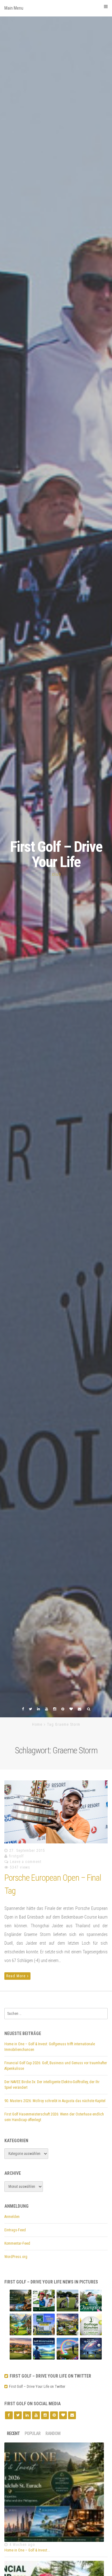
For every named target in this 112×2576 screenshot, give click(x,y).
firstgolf (16, 1856)
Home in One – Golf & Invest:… (27, 2550)
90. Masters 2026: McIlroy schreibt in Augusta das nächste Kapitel (55, 2101)
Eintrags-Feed (15, 2230)
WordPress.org (16, 2257)
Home (37, 1724)
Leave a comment (26, 1862)
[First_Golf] (7, 2387)
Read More (16, 1976)
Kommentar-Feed (17, 2243)
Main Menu (14, 8)
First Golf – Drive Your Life (56, 854)
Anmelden (12, 2217)
